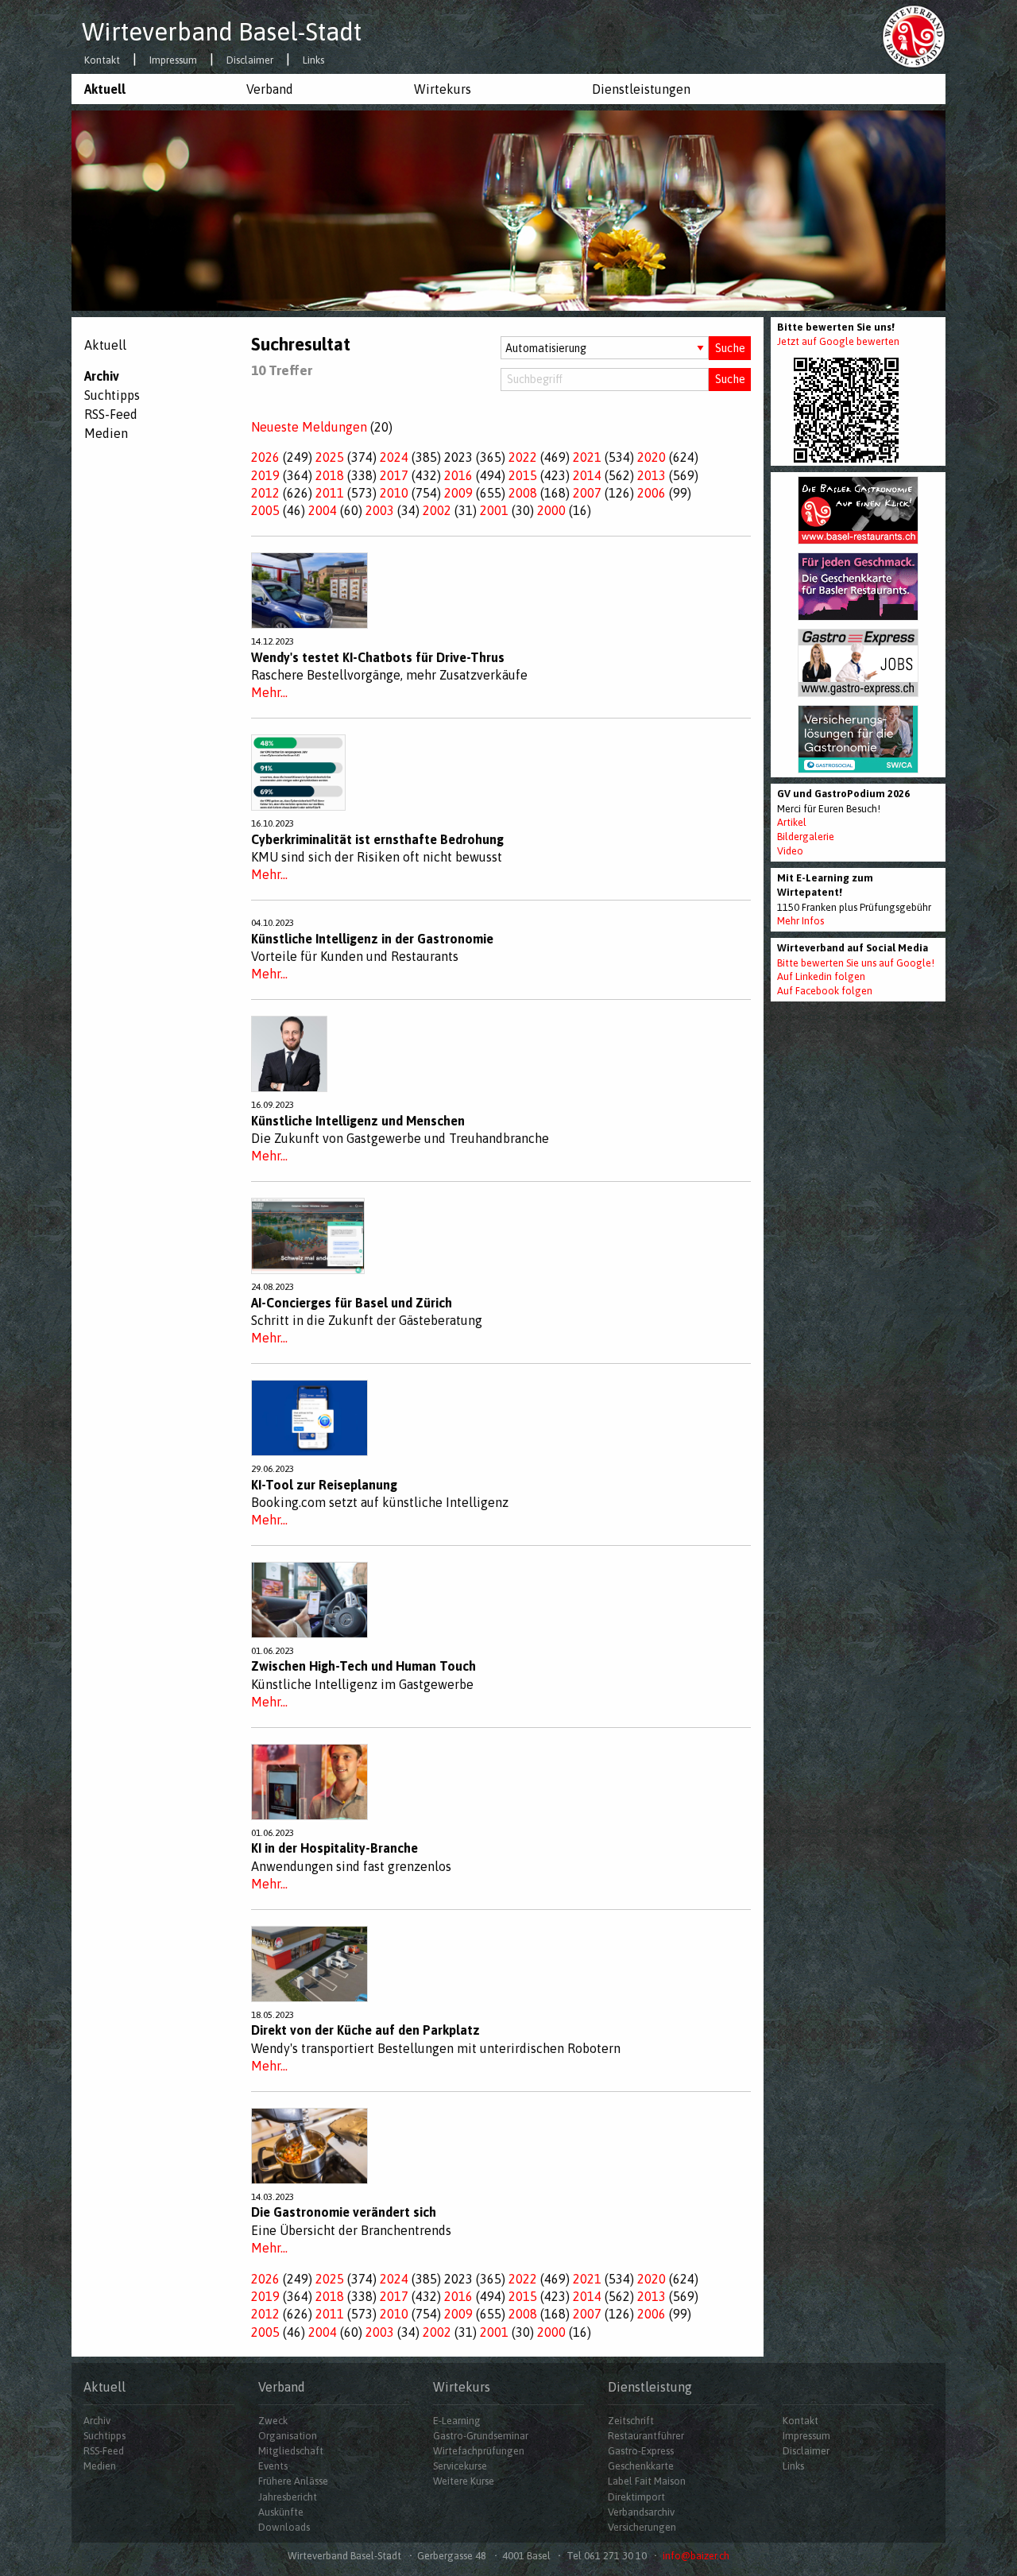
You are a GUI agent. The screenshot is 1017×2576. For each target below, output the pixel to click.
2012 (265, 493)
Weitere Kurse (464, 2481)
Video (790, 851)
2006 (652, 493)
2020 (652, 457)
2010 (394, 493)
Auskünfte (281, 2512)
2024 (394, 457)
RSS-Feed (111, 414)
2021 (587, 457)
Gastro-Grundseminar (481, 2436)
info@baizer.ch (696, 2556)
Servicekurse (460, 2466)
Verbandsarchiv (641, 2512)
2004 (323, 510)
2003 (380, 510)
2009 (458, 493)
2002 (437, 510)
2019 (265, 475)
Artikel (792, 822)
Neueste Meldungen (309, 427)
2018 (330, 475)
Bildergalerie (806, 837)
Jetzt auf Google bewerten (838, 341)
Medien (106, 433)
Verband (270, 89)
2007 (587, 493)
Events (273, 2466)
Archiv (102, 376)
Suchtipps (112, 395)
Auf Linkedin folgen (821, 976)
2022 (523, 457)
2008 (523, 493)
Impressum (173, 61)
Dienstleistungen (641, 89)
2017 (394, 475)
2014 (587, 475)
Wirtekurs (443, 89)
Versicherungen (642, 2527)
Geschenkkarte (641, 2466)
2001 (494, 510)
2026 (265, 457)
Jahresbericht (288, 2497)
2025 (330, 457)
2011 (330, 493)
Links (313, 61)
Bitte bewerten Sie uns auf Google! (856, 963)
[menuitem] (153, 89)
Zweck (273, 2421)
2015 (523, 475)
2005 (265, 510)
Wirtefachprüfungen (479, 2451)
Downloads (284, 2527)
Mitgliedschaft (291, 2451)
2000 (551, 510)
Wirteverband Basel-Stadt (222, 32)
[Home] (914, 36)
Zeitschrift (631, 2421)
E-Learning (457, 2421)
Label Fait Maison (647, 2481)
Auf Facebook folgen (825, 991)
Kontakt (102, 61)
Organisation (288, 2436)
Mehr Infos (800, 921)
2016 (458, 475)
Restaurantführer (646, 2436)
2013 (652, 475)
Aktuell (105, 89)
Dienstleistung (650, 2387)
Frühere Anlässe (293, 2481)
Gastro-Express (641, 2451)
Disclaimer (250, 61)
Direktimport (636, 2497)
